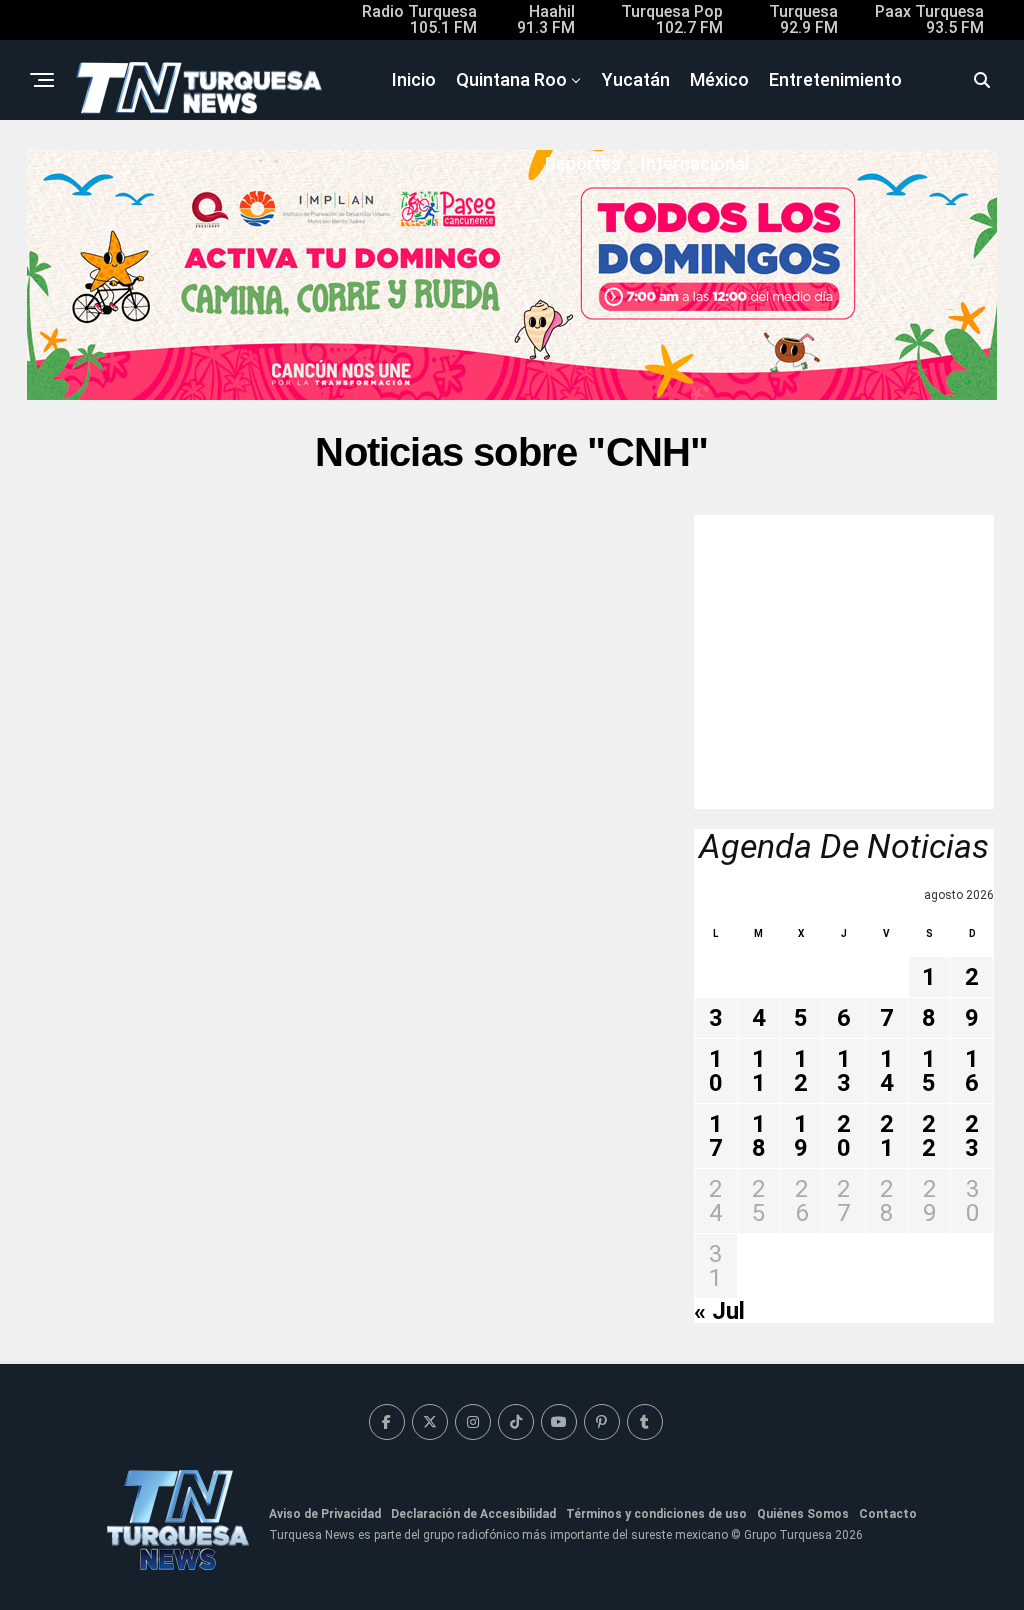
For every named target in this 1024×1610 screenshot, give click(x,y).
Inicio (414, 79)
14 (887, 1071)
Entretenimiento (835, 79)
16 (972, 1071)
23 (972, 1136)
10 (716, 1071)
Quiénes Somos (803, 1514)
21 (887, 1136)
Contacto (888, 1514)
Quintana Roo (511, 79)
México (719, 79)
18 (759, 1136)
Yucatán (636, 79)
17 (716, 1136)
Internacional (695, 163)
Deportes (583, 163)
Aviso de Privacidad (325, 1514)
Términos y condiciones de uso (656, 1514)
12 (801, 1071)
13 (844, 1071)
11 (759, 1071)
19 (801, 1136)
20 (844, 1136)
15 (929, 1071)
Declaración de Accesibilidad (473, 1514)
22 (929, 1136)
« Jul (719, 1311)
